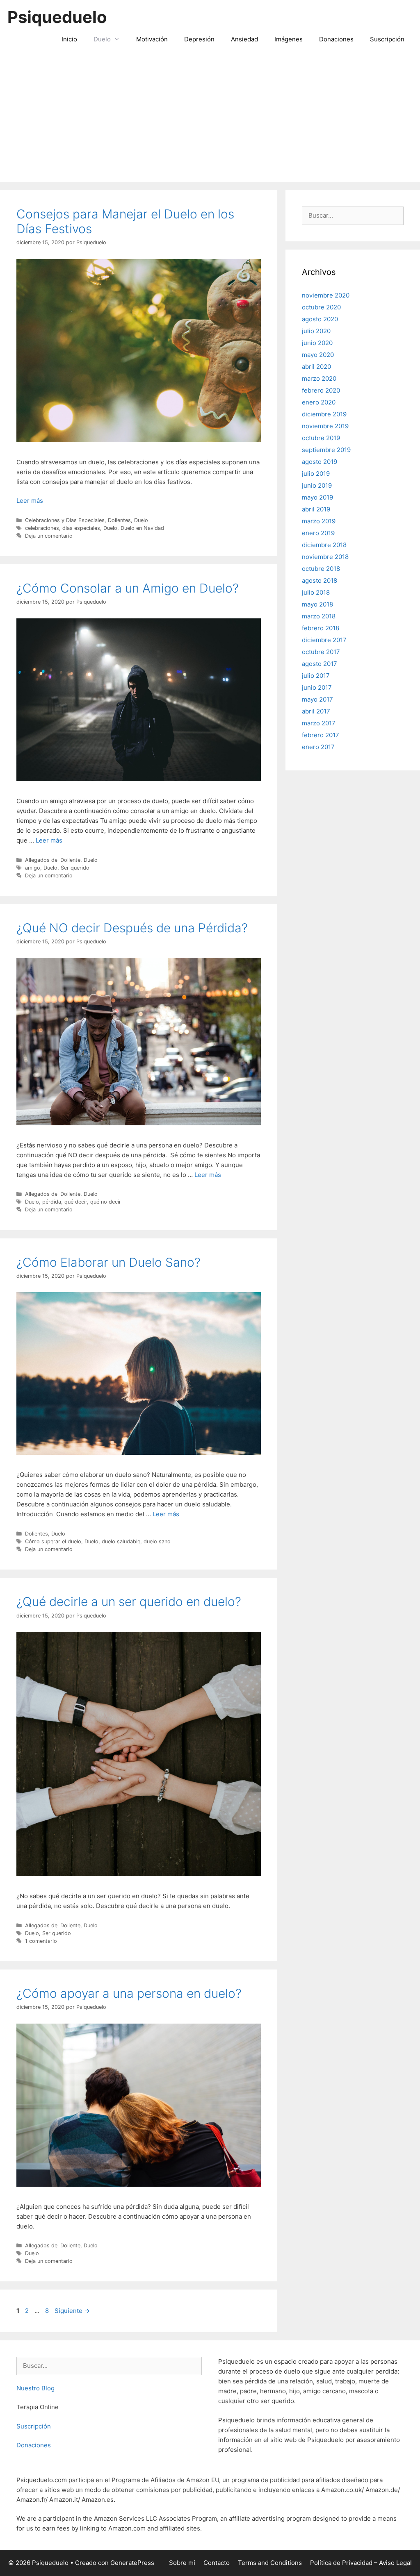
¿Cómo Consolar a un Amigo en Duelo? (128, 588)
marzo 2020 (319, 378)
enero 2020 (319, 402)
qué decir (76, 1202)
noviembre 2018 (325, 557)
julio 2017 (316, 676)
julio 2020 (316, 331)
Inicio (69, 39)
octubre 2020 (321, 307)
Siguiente (72, 2311)
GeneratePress (132, 2563)
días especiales (81, 528)
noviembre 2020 (326, 295)
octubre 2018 (321, 569)
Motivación (152, 39)
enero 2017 (318, 747)
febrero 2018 (321, 628)
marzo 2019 (319, 521)
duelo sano (157, 1541)
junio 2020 (317, 343)
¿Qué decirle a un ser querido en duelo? (129, 1601)
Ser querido (75, 868)
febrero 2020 (321, 390)
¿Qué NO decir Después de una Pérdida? (132, 928)
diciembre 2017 (324, 640)
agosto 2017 (320, 664)
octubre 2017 (321, 652)
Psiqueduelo (57, 17)
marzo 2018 (319, 616)
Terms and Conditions (270, 2563)
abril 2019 (316, 509)
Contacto (217, 2563)
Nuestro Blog (35, 2388)
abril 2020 (316, 367)
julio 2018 (316, 592)
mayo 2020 (318, 355)
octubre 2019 (321, 438)
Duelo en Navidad (142, 528)
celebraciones (42, 528)
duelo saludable (121, 1541)
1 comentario (41, 1941)
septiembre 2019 (326, 450)
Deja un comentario (49, 536)
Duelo (102, 39)
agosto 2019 (320, 462)
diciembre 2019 (324, 414)
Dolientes (119, 520)
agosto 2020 (320, 319)
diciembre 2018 (324, 545)
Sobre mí (182, 2563)
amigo (33, 868)
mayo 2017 (317, 699)
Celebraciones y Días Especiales (65, 520)
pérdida (52, 1202)
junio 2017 (317, 687)
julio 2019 (316, 474)
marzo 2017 (319, 723)
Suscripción (387, 39)
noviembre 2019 (325, 426)
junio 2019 (317, 485)
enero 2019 (318, 533)
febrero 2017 (321, 735)
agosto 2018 (320, 580)
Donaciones (336, 39)
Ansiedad (244, 39)
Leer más (30, 501)
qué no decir (106, 1202)
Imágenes (289, 39)
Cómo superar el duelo (53, 1541)
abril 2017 (316, 711)
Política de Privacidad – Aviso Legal (361, 2563)
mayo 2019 (317, 497)
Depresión (199, 39)
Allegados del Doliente (53, 860)
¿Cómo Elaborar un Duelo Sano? (108, 1262)
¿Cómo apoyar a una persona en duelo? (129, 1993)
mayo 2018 (317, 604)
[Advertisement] (210, 120)
